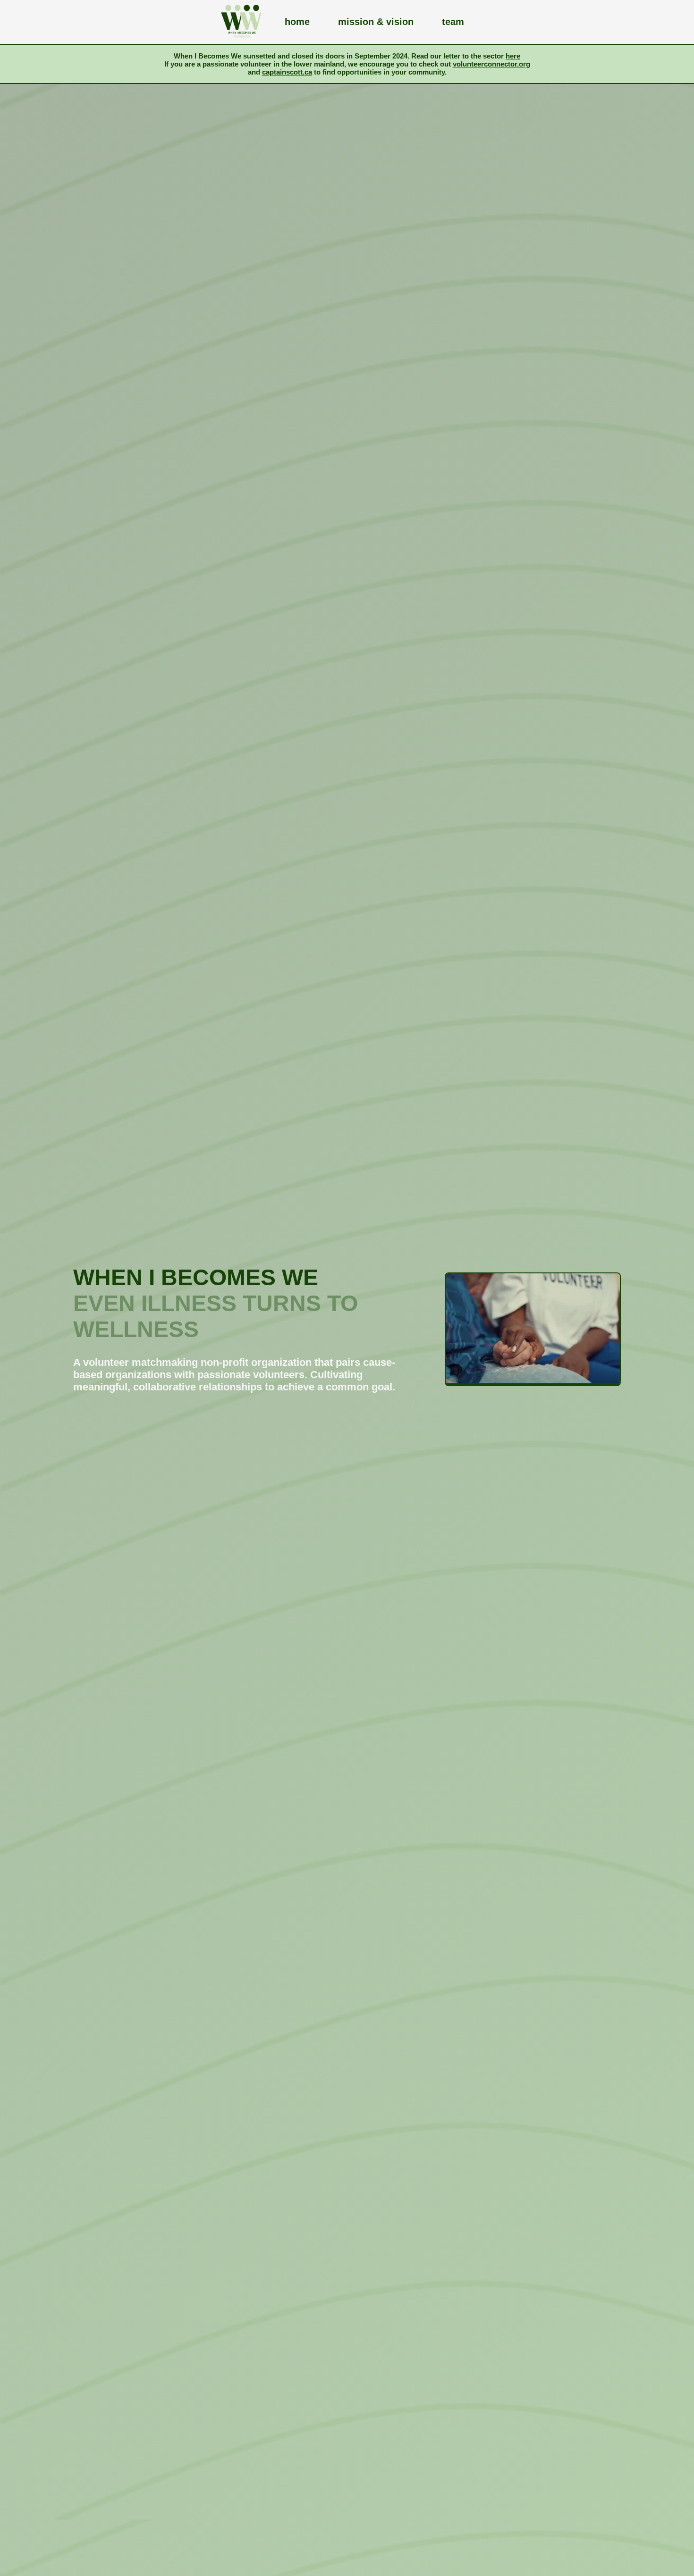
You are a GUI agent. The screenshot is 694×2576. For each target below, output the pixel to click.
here (513, 56)
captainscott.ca (287, 72)
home (297, 22)
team (453, 22)
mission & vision (376, 22)
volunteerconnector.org (491, 64)
